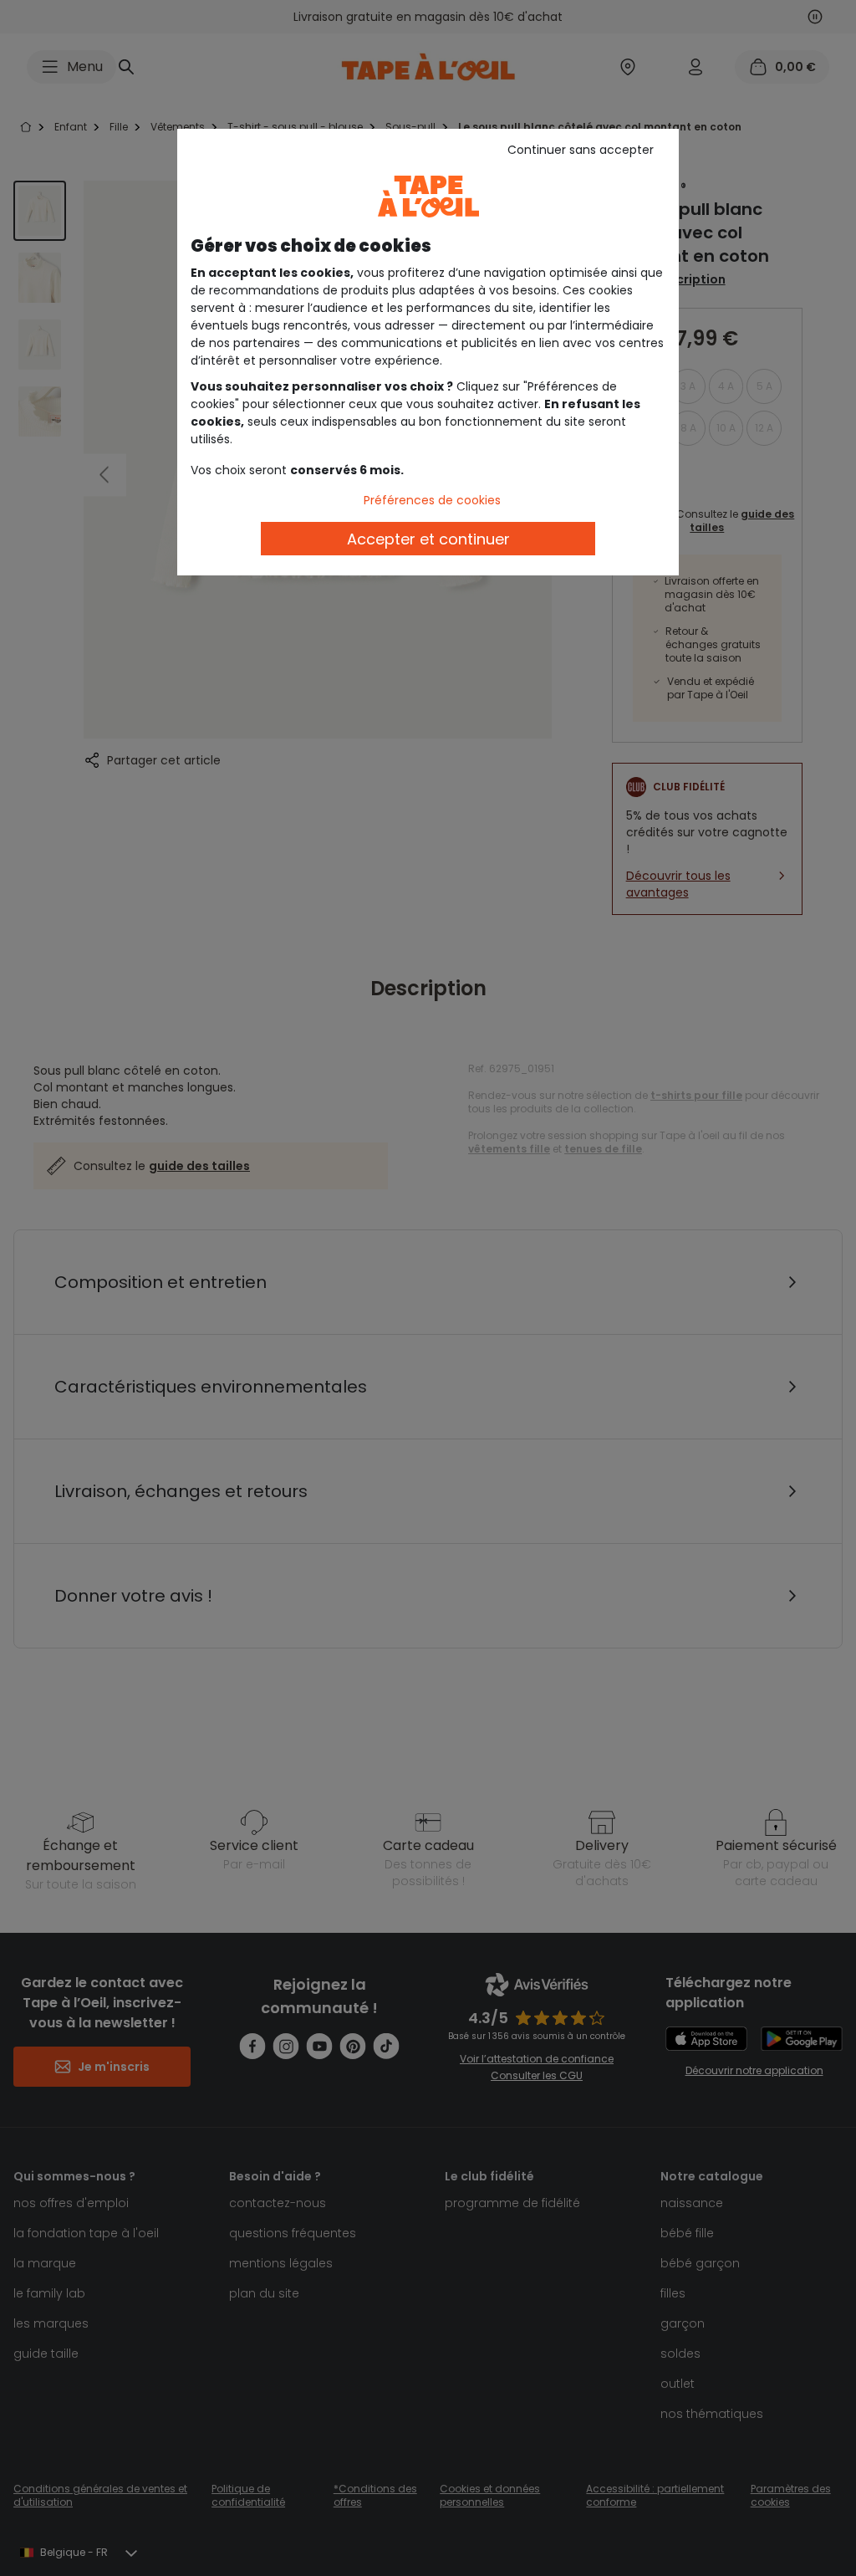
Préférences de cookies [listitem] (432, 500)
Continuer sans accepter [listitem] (581, 150)
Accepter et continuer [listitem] (428, 539)
